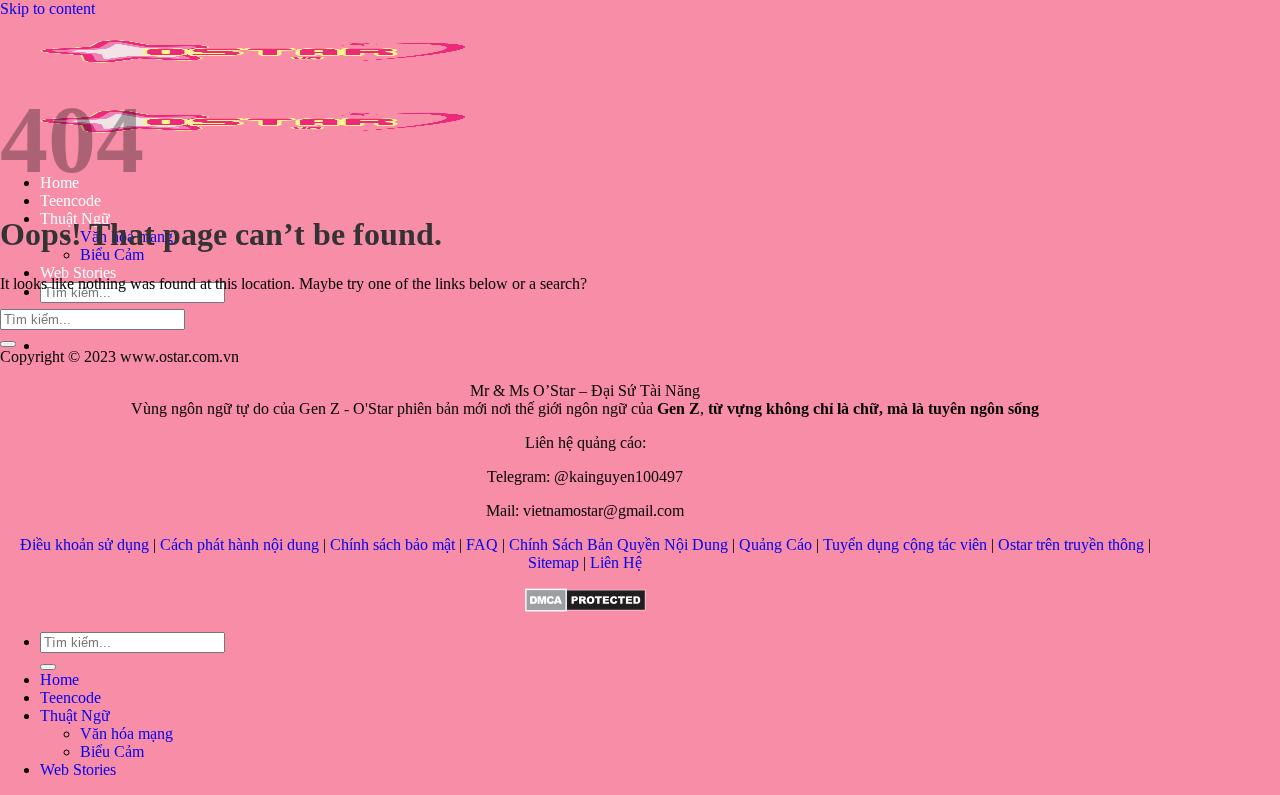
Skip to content (47, 8)
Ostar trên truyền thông (1071, 544)
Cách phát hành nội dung (239, 544)
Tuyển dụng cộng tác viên (905, 544)
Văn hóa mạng (126, 733)
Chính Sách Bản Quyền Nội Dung (618, 544)
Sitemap (553, 562)
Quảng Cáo (775, 544)
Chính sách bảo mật (392, 544)
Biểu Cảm (112, 254)
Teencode (70, 200)
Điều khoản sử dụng (84, 544)
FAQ (482, 544)
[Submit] (8, 344)
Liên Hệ (616, 562)
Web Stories (78, 272)
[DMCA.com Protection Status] (585, 606)
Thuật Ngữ (75, 715)
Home (59, 679)
